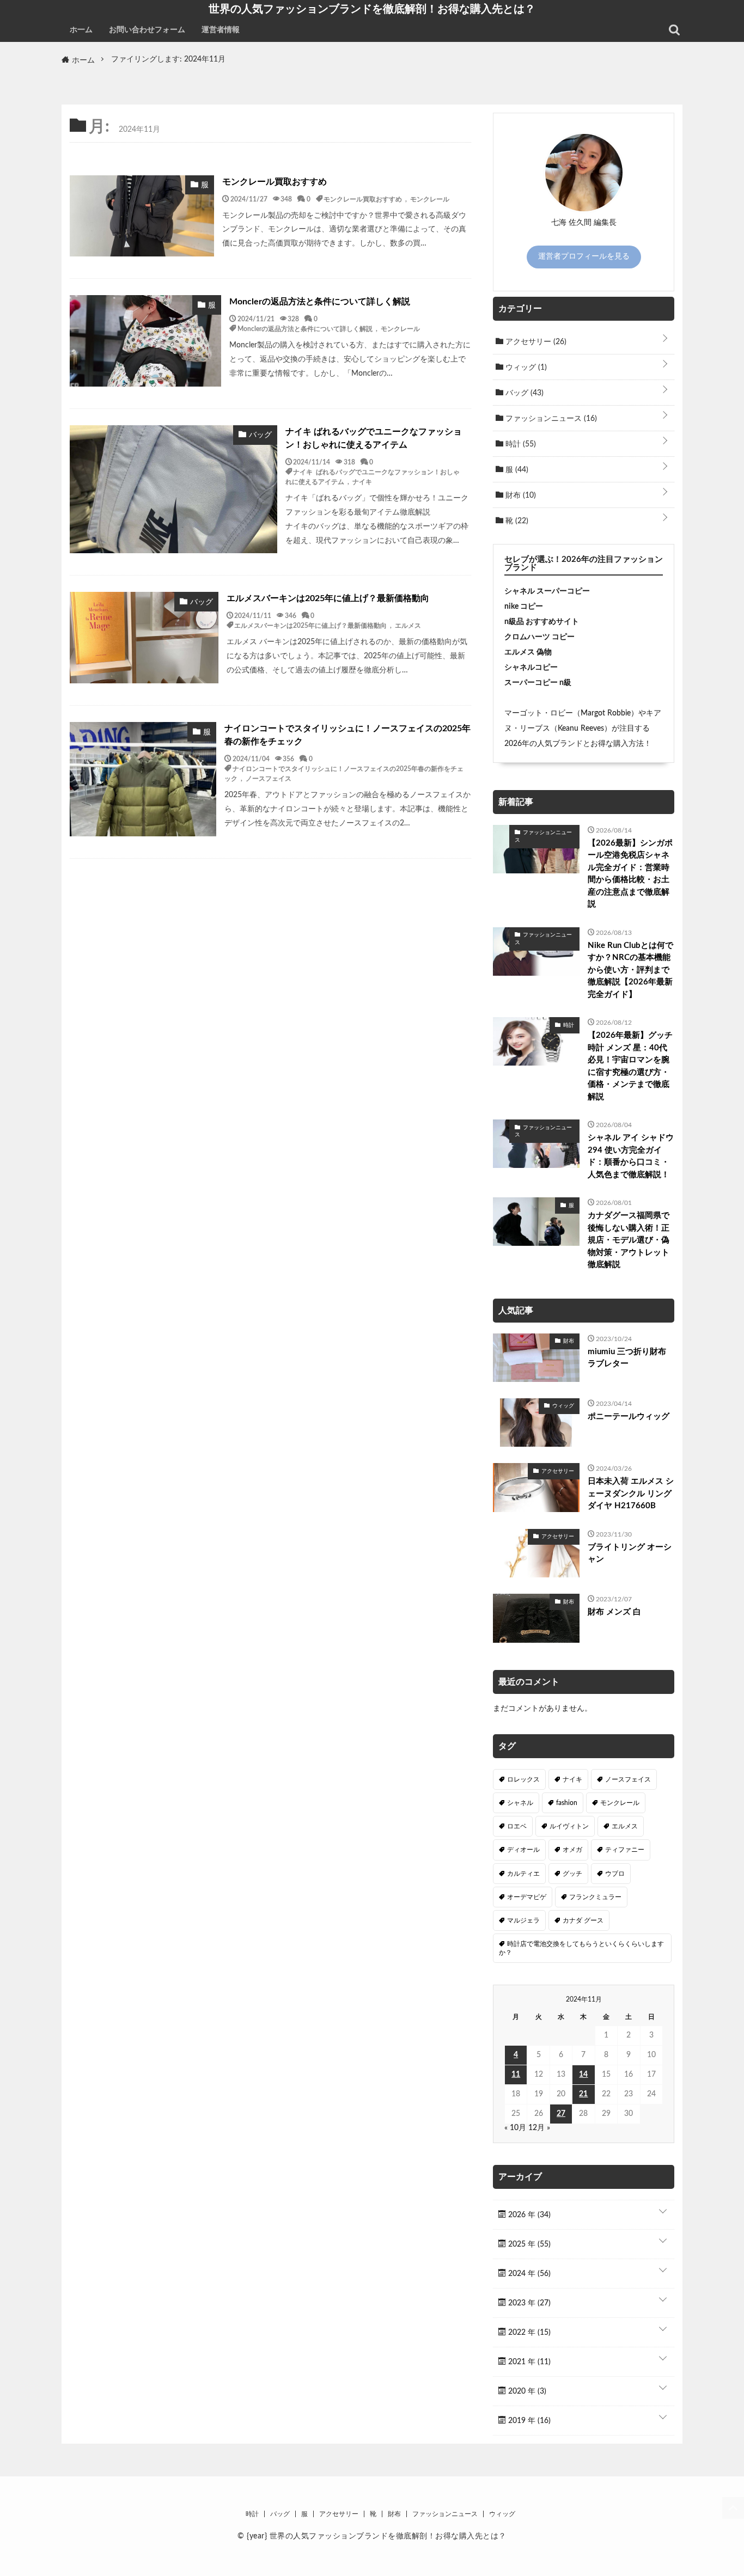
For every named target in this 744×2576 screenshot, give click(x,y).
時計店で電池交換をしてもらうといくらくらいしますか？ (581, 1948)
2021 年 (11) (528, 2362)
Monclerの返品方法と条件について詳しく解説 (320, 302)
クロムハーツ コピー (539, 637)
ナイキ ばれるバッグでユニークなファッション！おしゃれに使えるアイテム (374, 438)
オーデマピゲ (527, 1897)
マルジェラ (523, 1920)
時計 (520, 444)
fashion (567, 1803)
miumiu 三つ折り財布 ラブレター (627, 1358)
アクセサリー (535, 342)
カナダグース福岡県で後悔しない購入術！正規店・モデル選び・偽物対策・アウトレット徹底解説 (629, 1240)
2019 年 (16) (528, 2421)
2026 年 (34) (528, 2215)
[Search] (674, 30)
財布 (520, 495)
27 (561, 2114)
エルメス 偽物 (528, 652)
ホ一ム (81, 30)
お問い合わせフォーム (147, 30)
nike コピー (524, 607)
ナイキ (362, 481)
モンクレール (430, 199)
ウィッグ (525, 368)
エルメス (408, 625)
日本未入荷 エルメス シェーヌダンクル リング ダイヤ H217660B (631, 1494)
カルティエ (523, 1874)
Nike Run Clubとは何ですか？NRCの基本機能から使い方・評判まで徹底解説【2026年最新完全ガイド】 (630, 970)
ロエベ (517, 1826)
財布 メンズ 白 (614, 1612)
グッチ (572, 1874)
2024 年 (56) (528, 2274)
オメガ (572, 1850)
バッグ (523, 393)
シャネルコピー (531, 668)
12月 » (539, 2128)
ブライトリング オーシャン (630, 1553)
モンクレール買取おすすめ (275, 182)
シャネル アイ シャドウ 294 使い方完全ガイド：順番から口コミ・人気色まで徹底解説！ (631, 1156)
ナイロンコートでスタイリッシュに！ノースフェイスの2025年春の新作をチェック (347, 735)
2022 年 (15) (528, 2333)
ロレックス (523, 1779)
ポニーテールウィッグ (629, 1417)
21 (583, 2094)
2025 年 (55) (528, 2244)
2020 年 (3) (526, 2391)
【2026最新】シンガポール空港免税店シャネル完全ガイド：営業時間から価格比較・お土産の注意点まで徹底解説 (630, 874)
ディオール (523, 1850)
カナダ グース (583, 1920)
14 (583, 2075)
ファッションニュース (550, 419)
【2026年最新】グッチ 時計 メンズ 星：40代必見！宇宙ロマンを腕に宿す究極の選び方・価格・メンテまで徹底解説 (630, 1066)
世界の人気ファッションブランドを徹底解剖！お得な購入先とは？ (372, 9)
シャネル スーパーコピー (547, 591)
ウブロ (615, 1874)
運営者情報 (221, 30)
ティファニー (625, 1850)
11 (516, 2075)
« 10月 (515, 2128)
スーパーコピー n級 (538, 683)
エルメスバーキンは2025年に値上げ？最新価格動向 (328, 598)
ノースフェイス (269, 778)
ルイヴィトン (569, 1826)
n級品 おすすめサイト (542, 622)
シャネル (520, 1803)
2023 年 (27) (528, 2303)
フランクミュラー (595, 1897)
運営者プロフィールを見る (584, 256)
